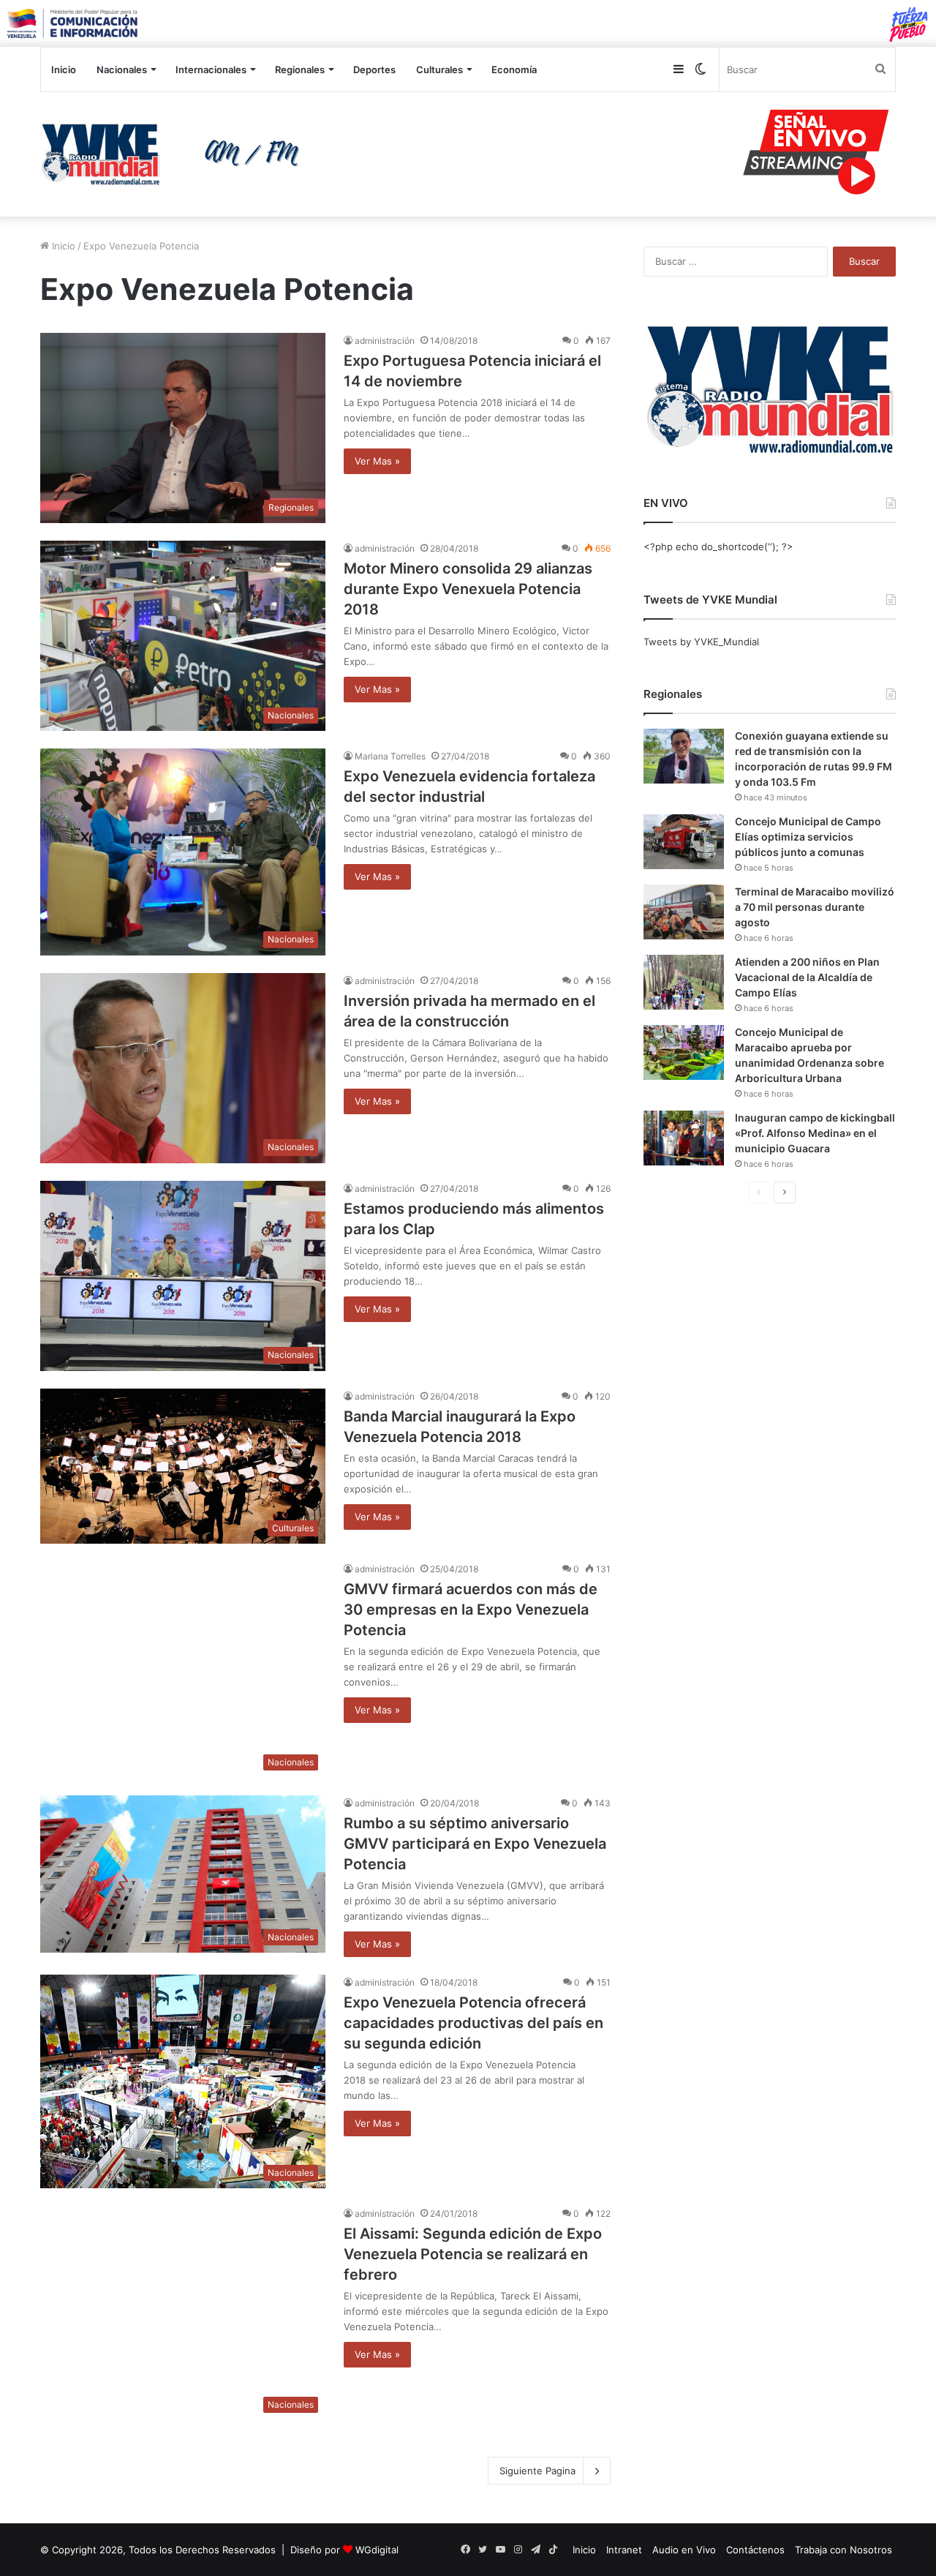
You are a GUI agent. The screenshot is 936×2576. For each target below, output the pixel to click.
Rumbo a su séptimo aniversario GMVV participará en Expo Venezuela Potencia (475, 1844)
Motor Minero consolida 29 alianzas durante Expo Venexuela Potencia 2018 (468, 589)
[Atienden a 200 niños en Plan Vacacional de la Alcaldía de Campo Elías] (684, 982)
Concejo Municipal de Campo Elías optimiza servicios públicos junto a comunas (808, 837)
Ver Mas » (377, 461)
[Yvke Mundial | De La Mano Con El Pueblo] (175, 154)
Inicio (64, 70)
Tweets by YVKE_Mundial (701, 642)
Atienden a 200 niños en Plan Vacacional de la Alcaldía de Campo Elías (807, 977)
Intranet (624, 2550)
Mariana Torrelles (390, 756)
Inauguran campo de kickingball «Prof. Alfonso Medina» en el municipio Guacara (815, 1133)
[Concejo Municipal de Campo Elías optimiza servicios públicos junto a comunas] (684, 842)
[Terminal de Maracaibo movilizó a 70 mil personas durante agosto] (684, 912)
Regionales (300, 70)
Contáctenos (755, 2550)
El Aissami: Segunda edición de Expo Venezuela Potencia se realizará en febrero (473, 2254)
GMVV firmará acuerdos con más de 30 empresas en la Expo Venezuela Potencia (471, 1610)
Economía (514, 70)
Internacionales (211, 70)
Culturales (439, 70)
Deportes (374, 70)
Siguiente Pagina (537, 2471)
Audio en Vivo (684, 2550)
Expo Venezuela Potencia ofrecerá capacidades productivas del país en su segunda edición (473, 2023)
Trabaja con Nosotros (843, 2550)
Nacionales (122, 70)
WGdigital (377, 2550)
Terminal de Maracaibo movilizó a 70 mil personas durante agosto (815, 907)
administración (385, 341)
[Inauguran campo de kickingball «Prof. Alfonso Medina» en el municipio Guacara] (684, 1138)
